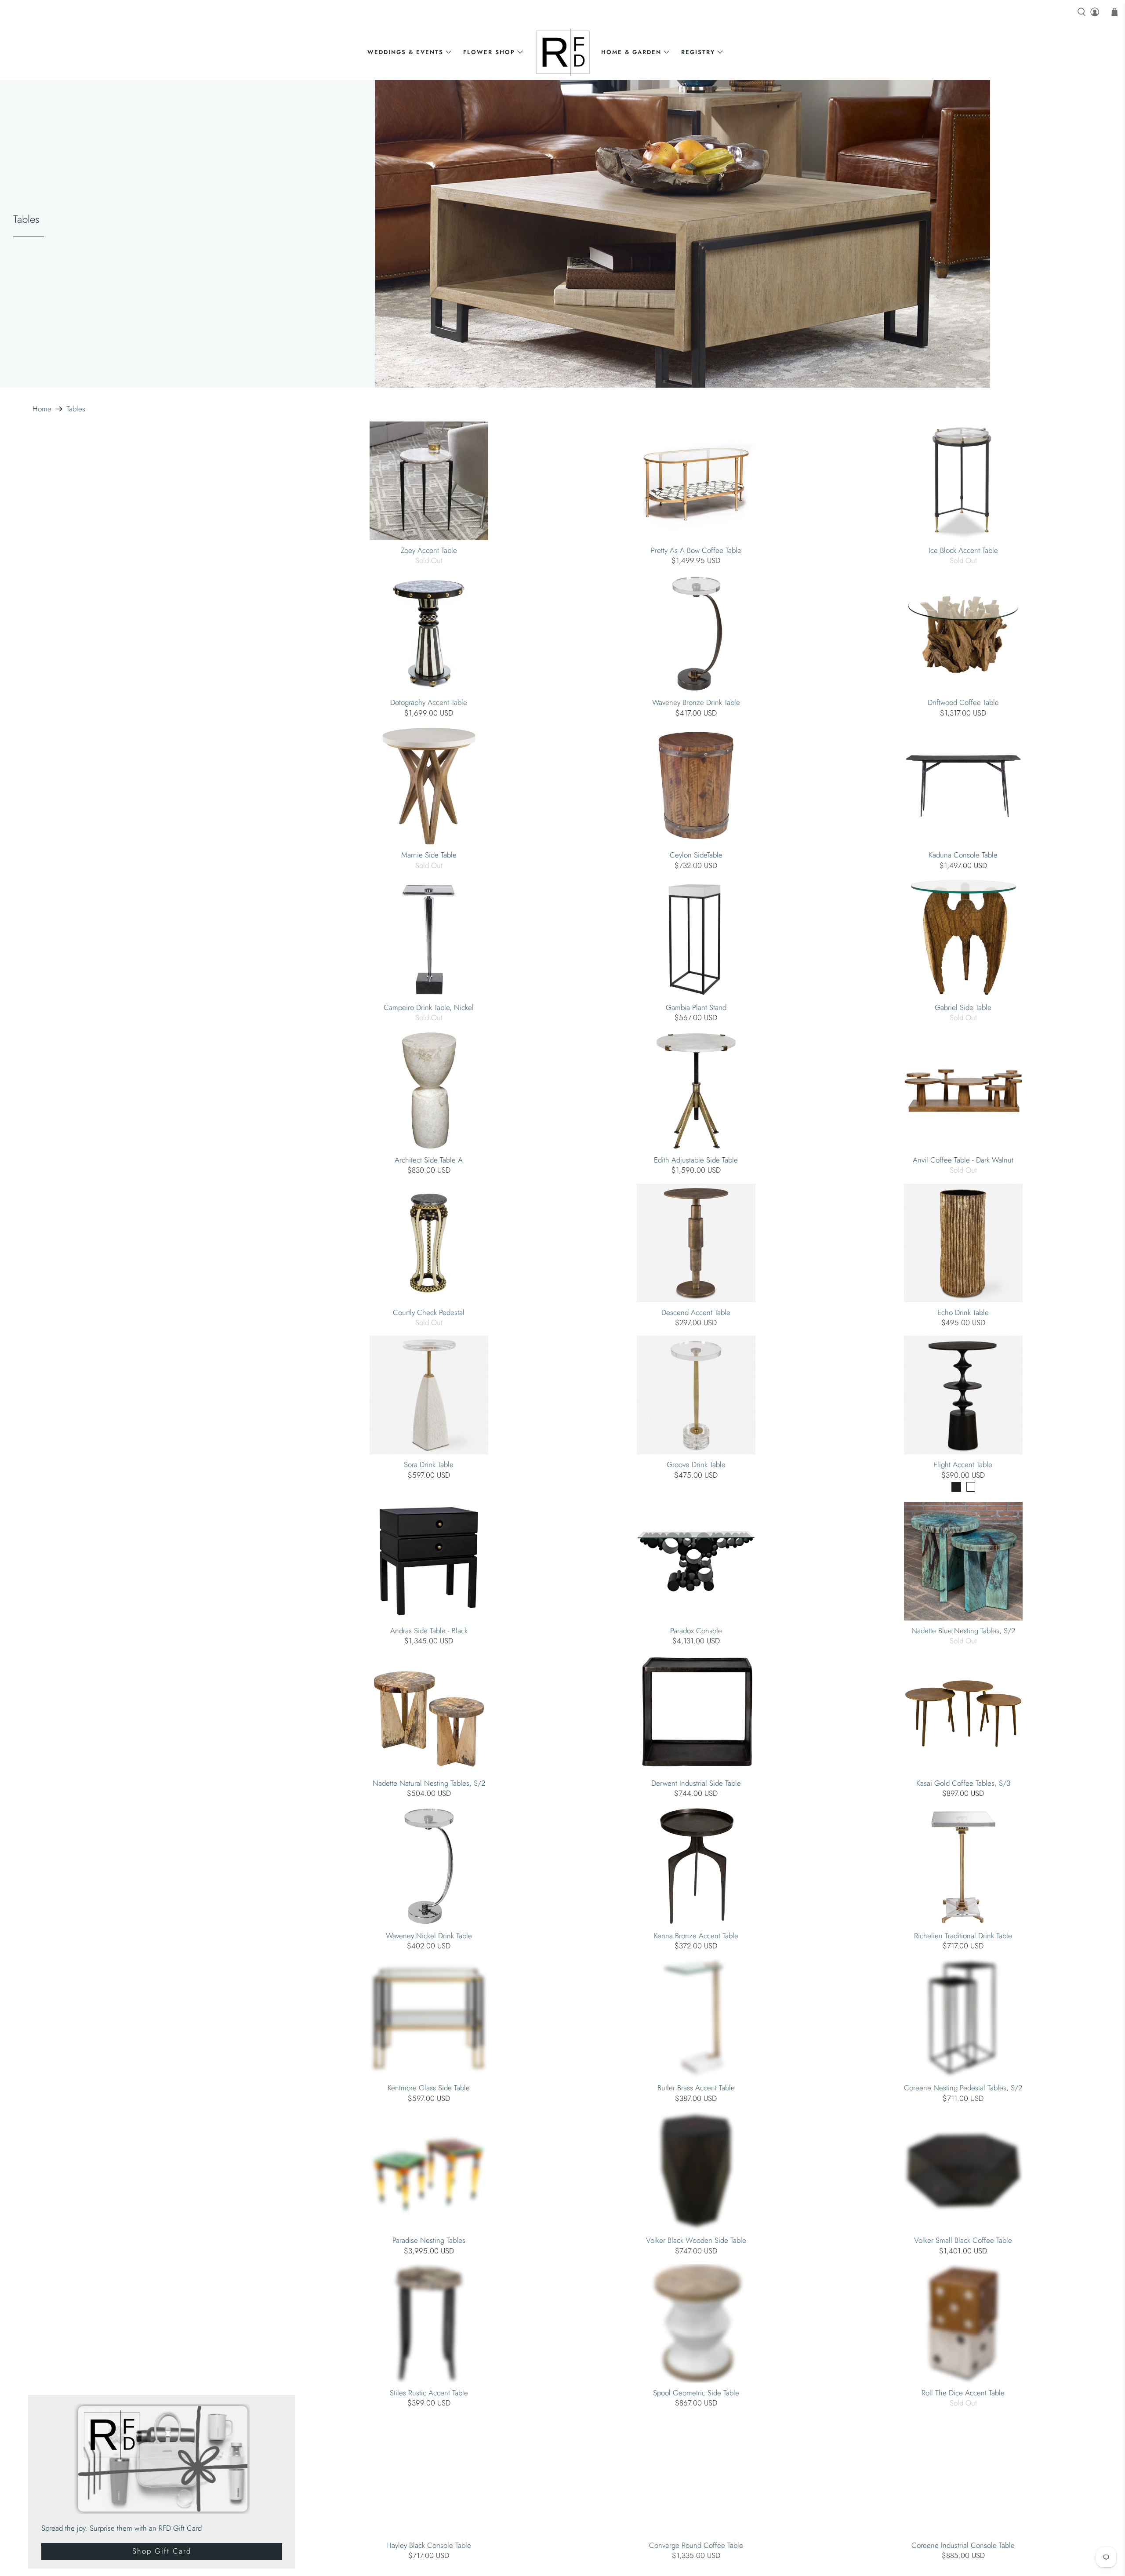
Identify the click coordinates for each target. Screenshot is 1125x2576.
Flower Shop (489, 52)
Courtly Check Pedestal (429, 1312)
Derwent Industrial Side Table (696, 1783)
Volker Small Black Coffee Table (963, 2240)
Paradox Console (696, 1630)
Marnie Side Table (429, 854)
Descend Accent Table (696, 1312)
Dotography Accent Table (429, 702)
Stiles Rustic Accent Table (429, 2392)
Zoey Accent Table (429, 550)
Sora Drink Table (429, 1464)
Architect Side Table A (429, 1159)
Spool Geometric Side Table (696, 2392)
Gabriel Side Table (963, 1007)
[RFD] (563, 52)
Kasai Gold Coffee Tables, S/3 (963, 1783)
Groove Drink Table (696, 1464)
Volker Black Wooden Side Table (696, 2240)
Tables (76, 409)
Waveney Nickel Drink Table (429, 1935)
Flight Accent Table (963, 1464)
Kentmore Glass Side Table (429, 2087)
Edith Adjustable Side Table (696, 1159)
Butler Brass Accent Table (696, 2087)
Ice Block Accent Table (963, 550)
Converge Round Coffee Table (696, 2545)
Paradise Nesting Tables (429, 2240)
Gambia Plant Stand (696, 1007)
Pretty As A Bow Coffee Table (696, 550)
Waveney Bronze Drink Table (696, 702)
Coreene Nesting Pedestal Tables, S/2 (963, 2087)
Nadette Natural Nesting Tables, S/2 (429, 1783)
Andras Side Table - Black (429, 1630)
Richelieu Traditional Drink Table (963, 1935)
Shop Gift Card (162, 2551)
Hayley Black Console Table (429, 2545)
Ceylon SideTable (696, 854)
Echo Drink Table (963, 1312)
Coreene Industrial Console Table (963, 2545)
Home (42, 409)
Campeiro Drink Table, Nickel (429, 1007)
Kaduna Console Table (963, 854)
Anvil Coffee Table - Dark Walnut (963, 1159)
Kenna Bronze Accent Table (696, 1935)
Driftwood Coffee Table (963, 702)
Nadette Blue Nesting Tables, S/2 (963, 1630)
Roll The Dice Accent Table (963, 2392)
